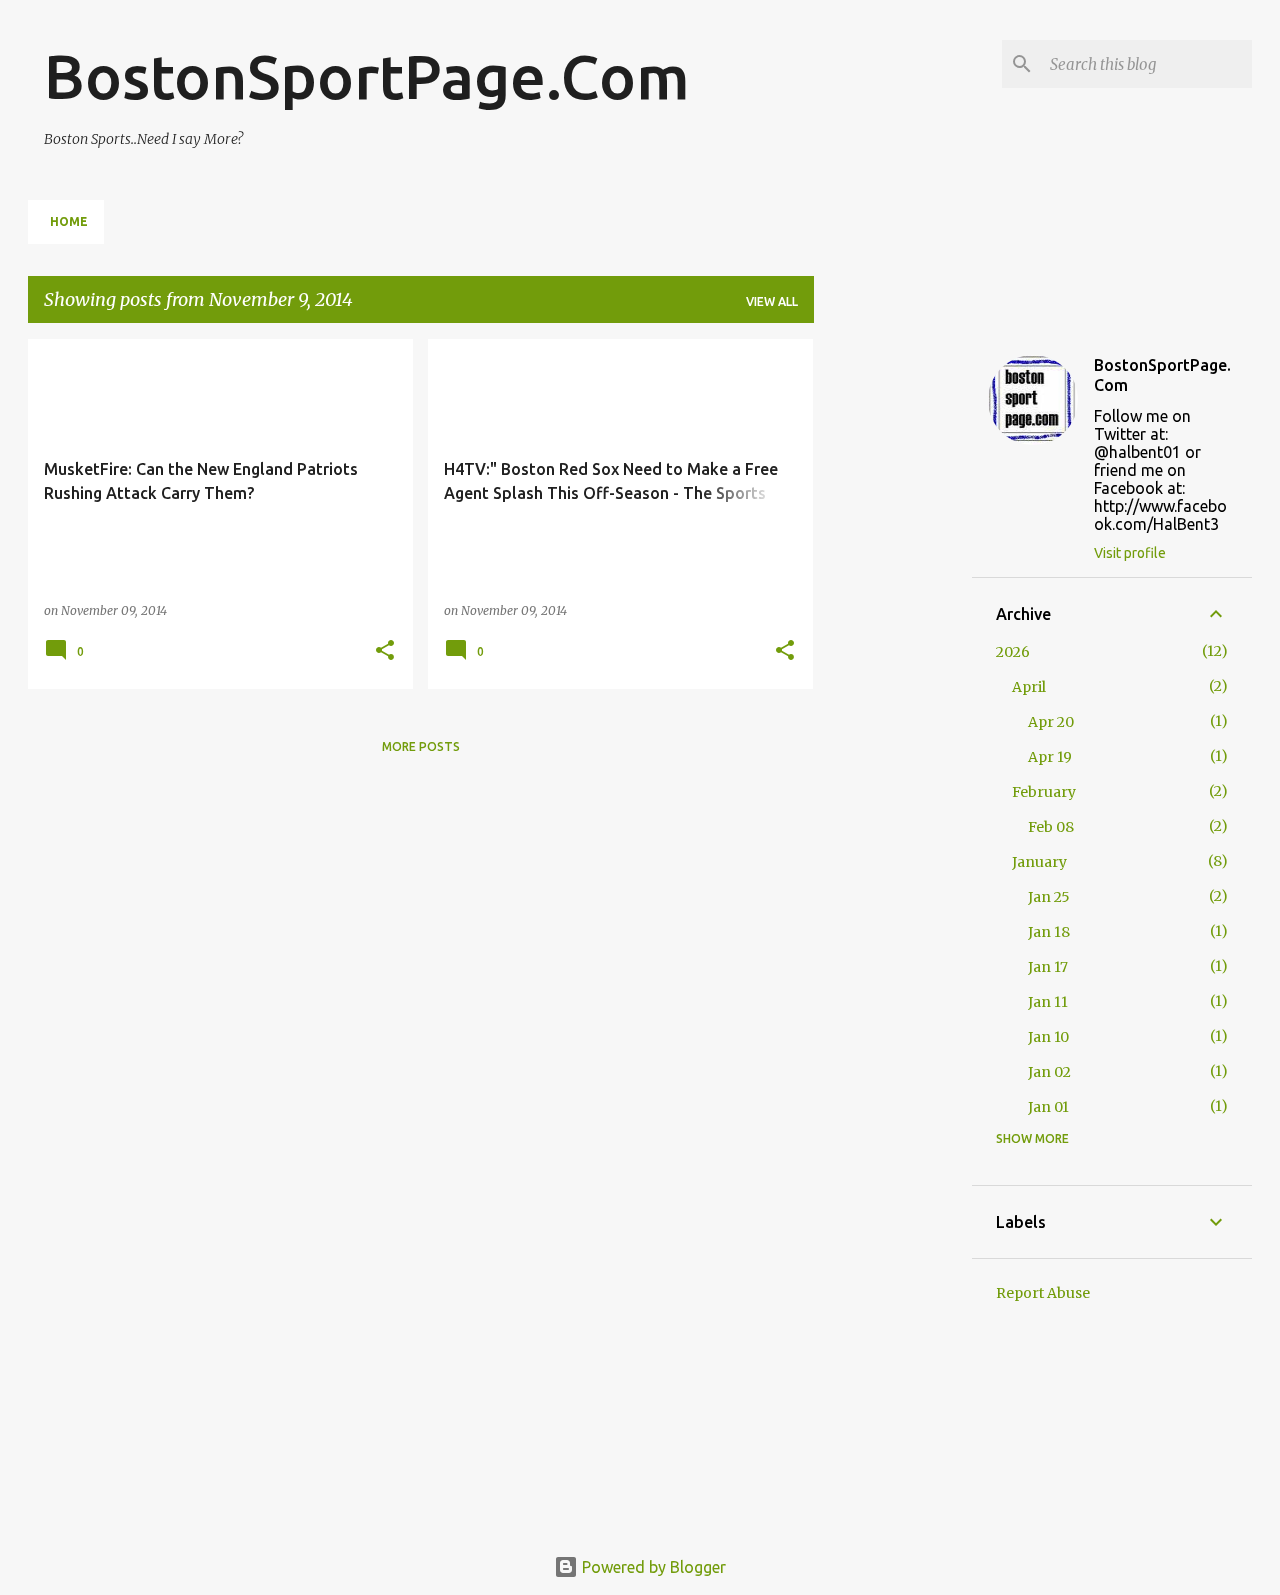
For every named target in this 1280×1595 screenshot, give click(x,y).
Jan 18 (1049, 932)
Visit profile (1130, 553)
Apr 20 (1051, 722)
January (1039, 862)
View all (772, 301)
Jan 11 (1048, 1002)
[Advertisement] (893, 639)
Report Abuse (1043, 1293)
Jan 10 (1048, 1037)
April (1029, 687)
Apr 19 (1050, 757)
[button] (385, 651)
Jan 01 (1048, 1107)
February (1044, 792)
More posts (421, 746)
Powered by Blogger (652, 1567)
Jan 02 (1049, 1072)
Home (69, 221)
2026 (1013, 652)
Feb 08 (1051, 827)
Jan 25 (1049, 897)
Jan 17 (1048, 967)
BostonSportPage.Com (367, 76)
